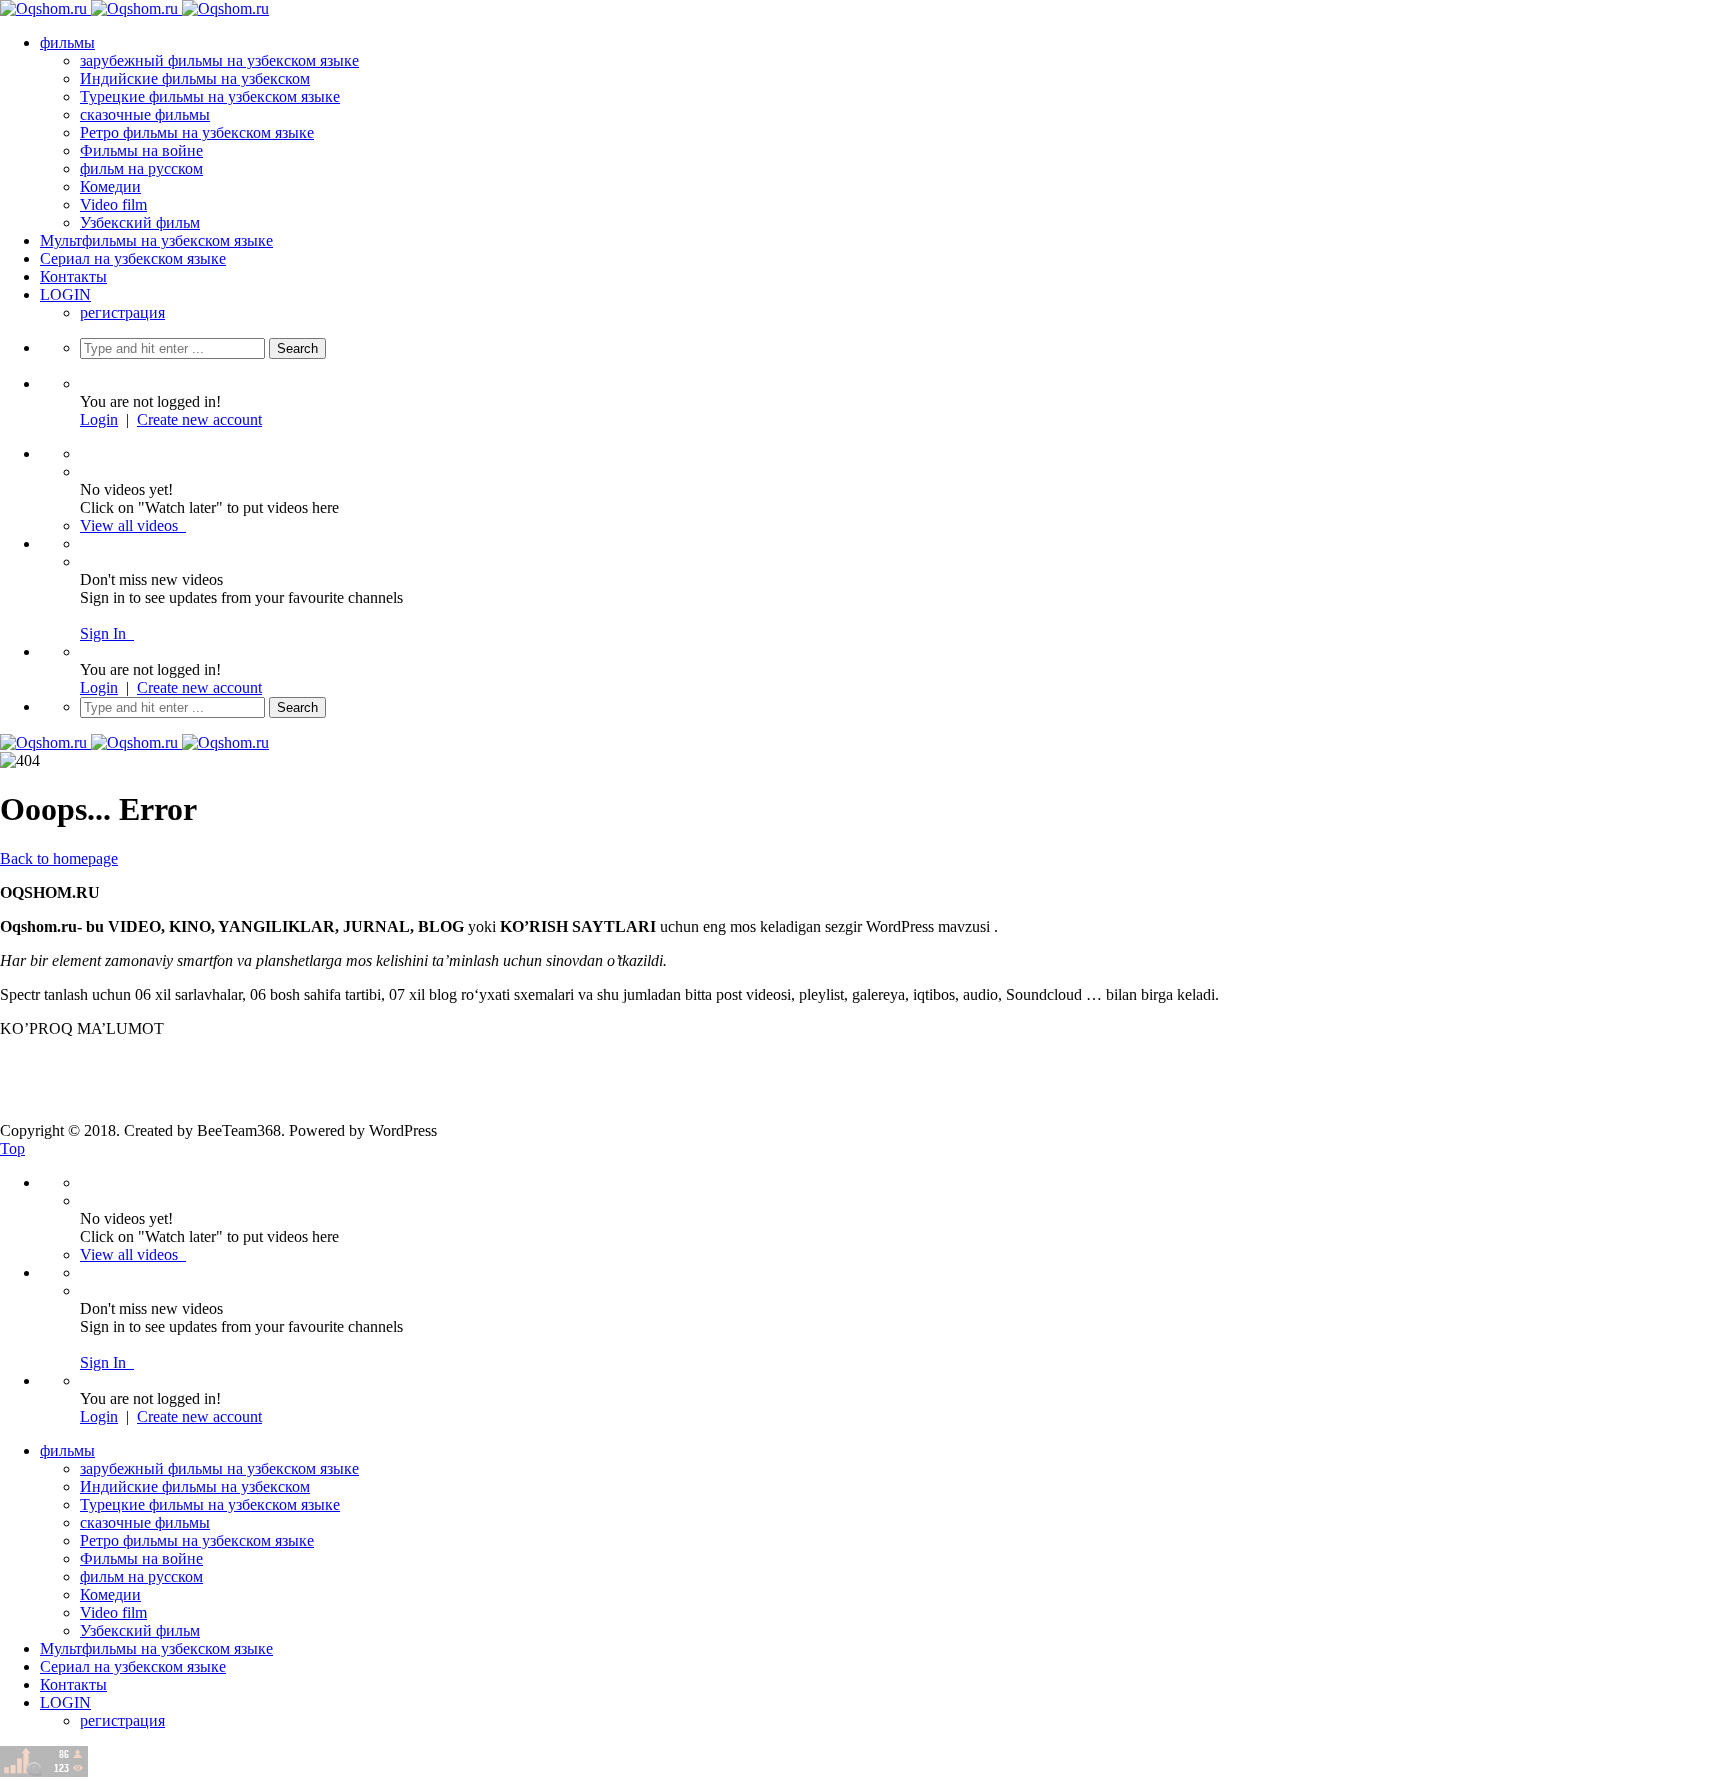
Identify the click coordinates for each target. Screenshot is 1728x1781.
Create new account (199, 419)
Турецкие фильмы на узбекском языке (210, 96)
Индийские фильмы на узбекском (195, 78)
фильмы (67, 42)
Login (99, 419)
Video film (113, 204)
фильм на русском (141, 168)
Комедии (110, 186)
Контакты (73, 276)
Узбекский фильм (140, 222)
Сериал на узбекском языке (133, 258)
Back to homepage (59, 858)
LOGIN (65, 294)
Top (12, 1148)
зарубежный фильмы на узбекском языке (219, 60)
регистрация (122, 312)
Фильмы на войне (141, 150)
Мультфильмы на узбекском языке (156, 240)
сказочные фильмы (145, 114)
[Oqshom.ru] (134, 8)
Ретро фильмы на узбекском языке (197, 132)
